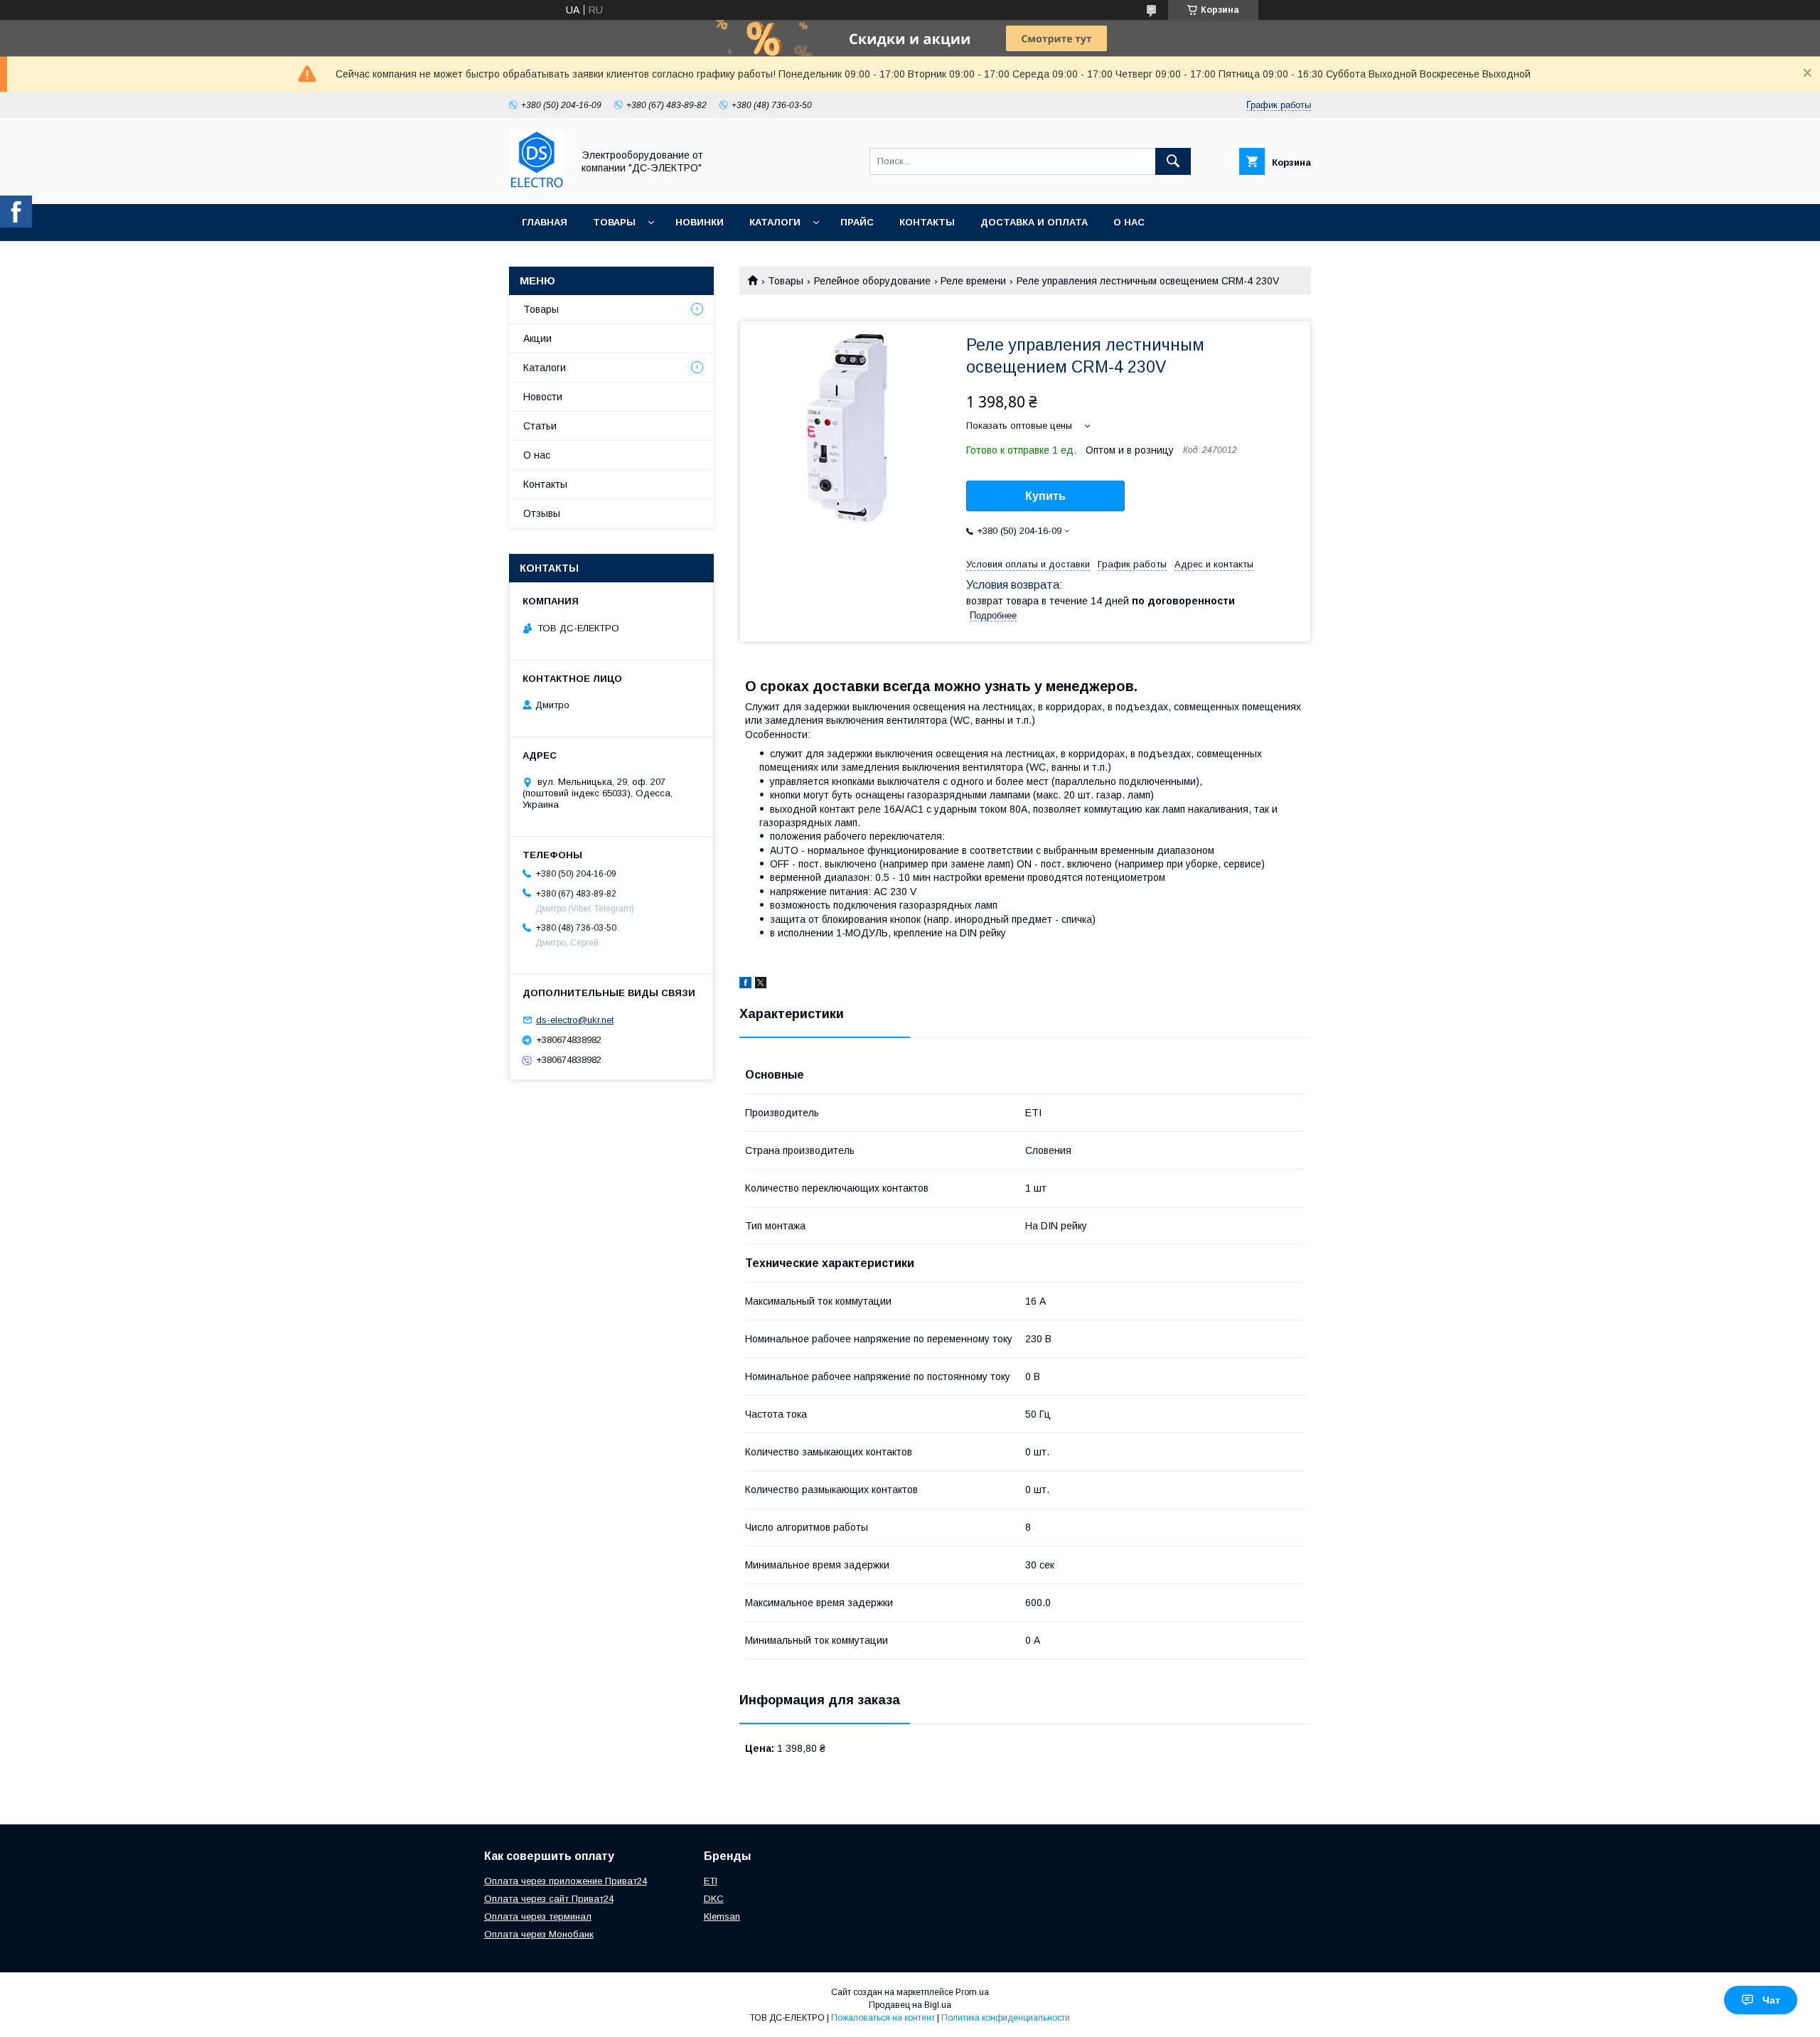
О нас (1129, 222)
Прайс (857, 222)
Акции (537, 338)
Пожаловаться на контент (883, 2018)
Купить (1045, 496)
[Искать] (1173, 161)
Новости (543, 397)
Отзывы (542, 513)
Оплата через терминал (538, 1916)
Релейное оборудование (872, 281)
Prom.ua (972, 1992)
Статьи (540, 426)
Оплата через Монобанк (539, 1934)
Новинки (700, 222)
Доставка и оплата (1034, 222)
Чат (1771, 2000)
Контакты (927, 222)
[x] (761, 985)
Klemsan (722, 1916)
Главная (545, 222)
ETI (711, 1881)
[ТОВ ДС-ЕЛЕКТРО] (537, 186)
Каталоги (775, 222)
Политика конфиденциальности (1006, 2018)
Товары (614, 222)
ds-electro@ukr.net (575, 1020)
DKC (714, 1899)
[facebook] (745, 985)
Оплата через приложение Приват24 (566, 1881)
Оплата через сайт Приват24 (549, 1899)
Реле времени (973, 281)
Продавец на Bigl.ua (910, 2005)
